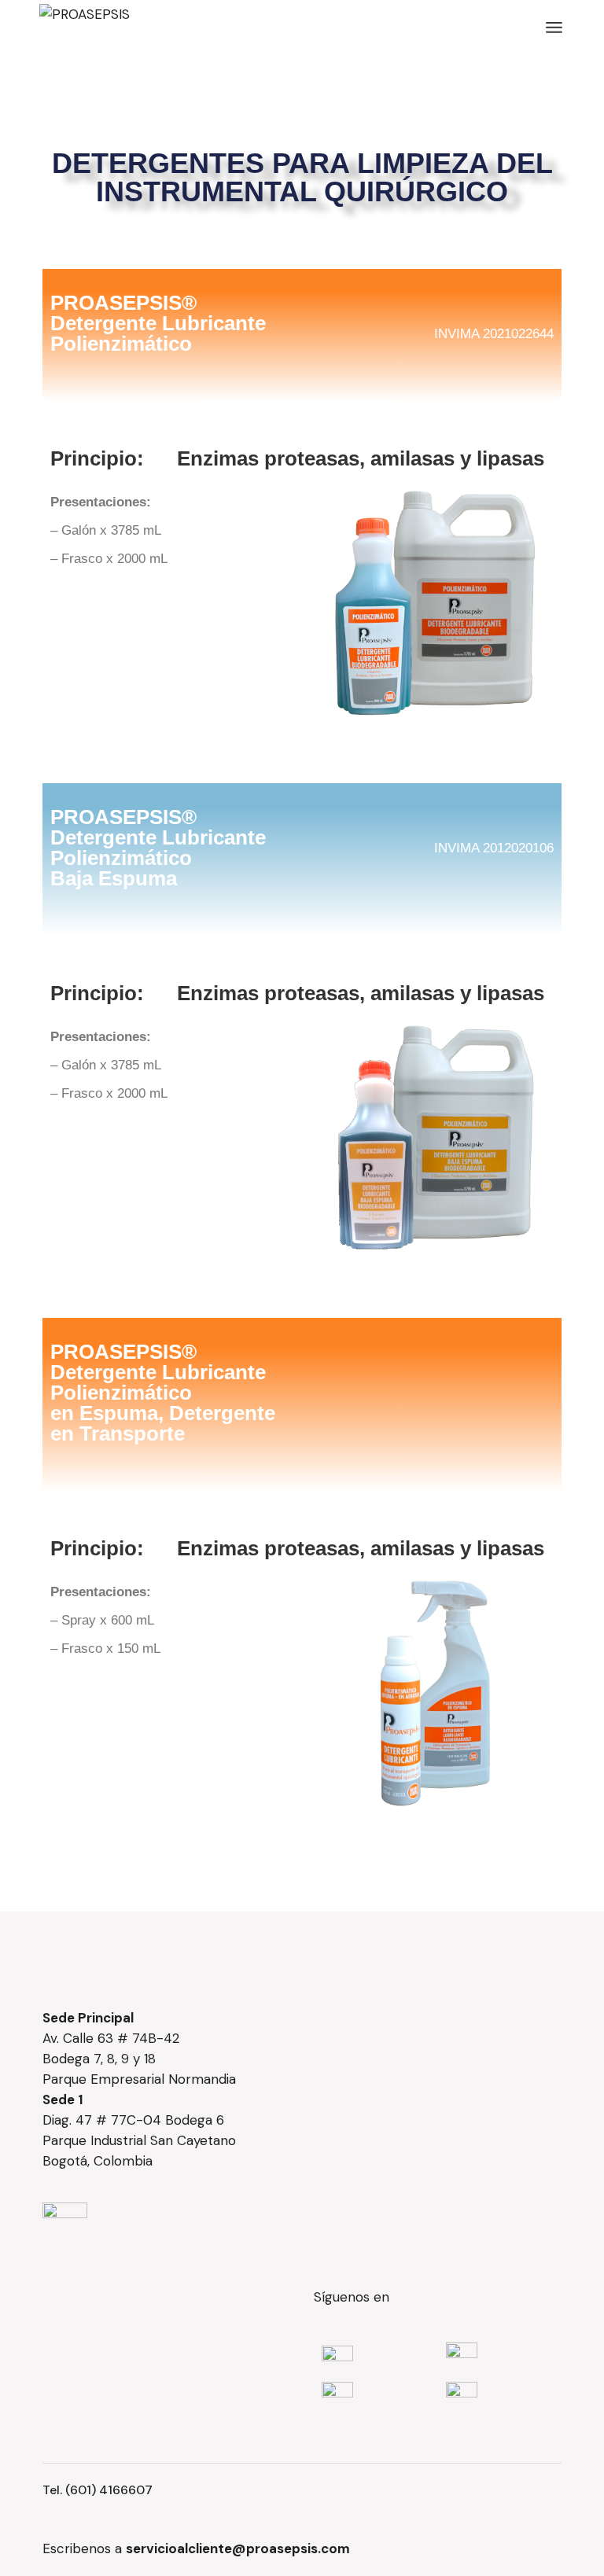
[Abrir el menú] (554, 28)
